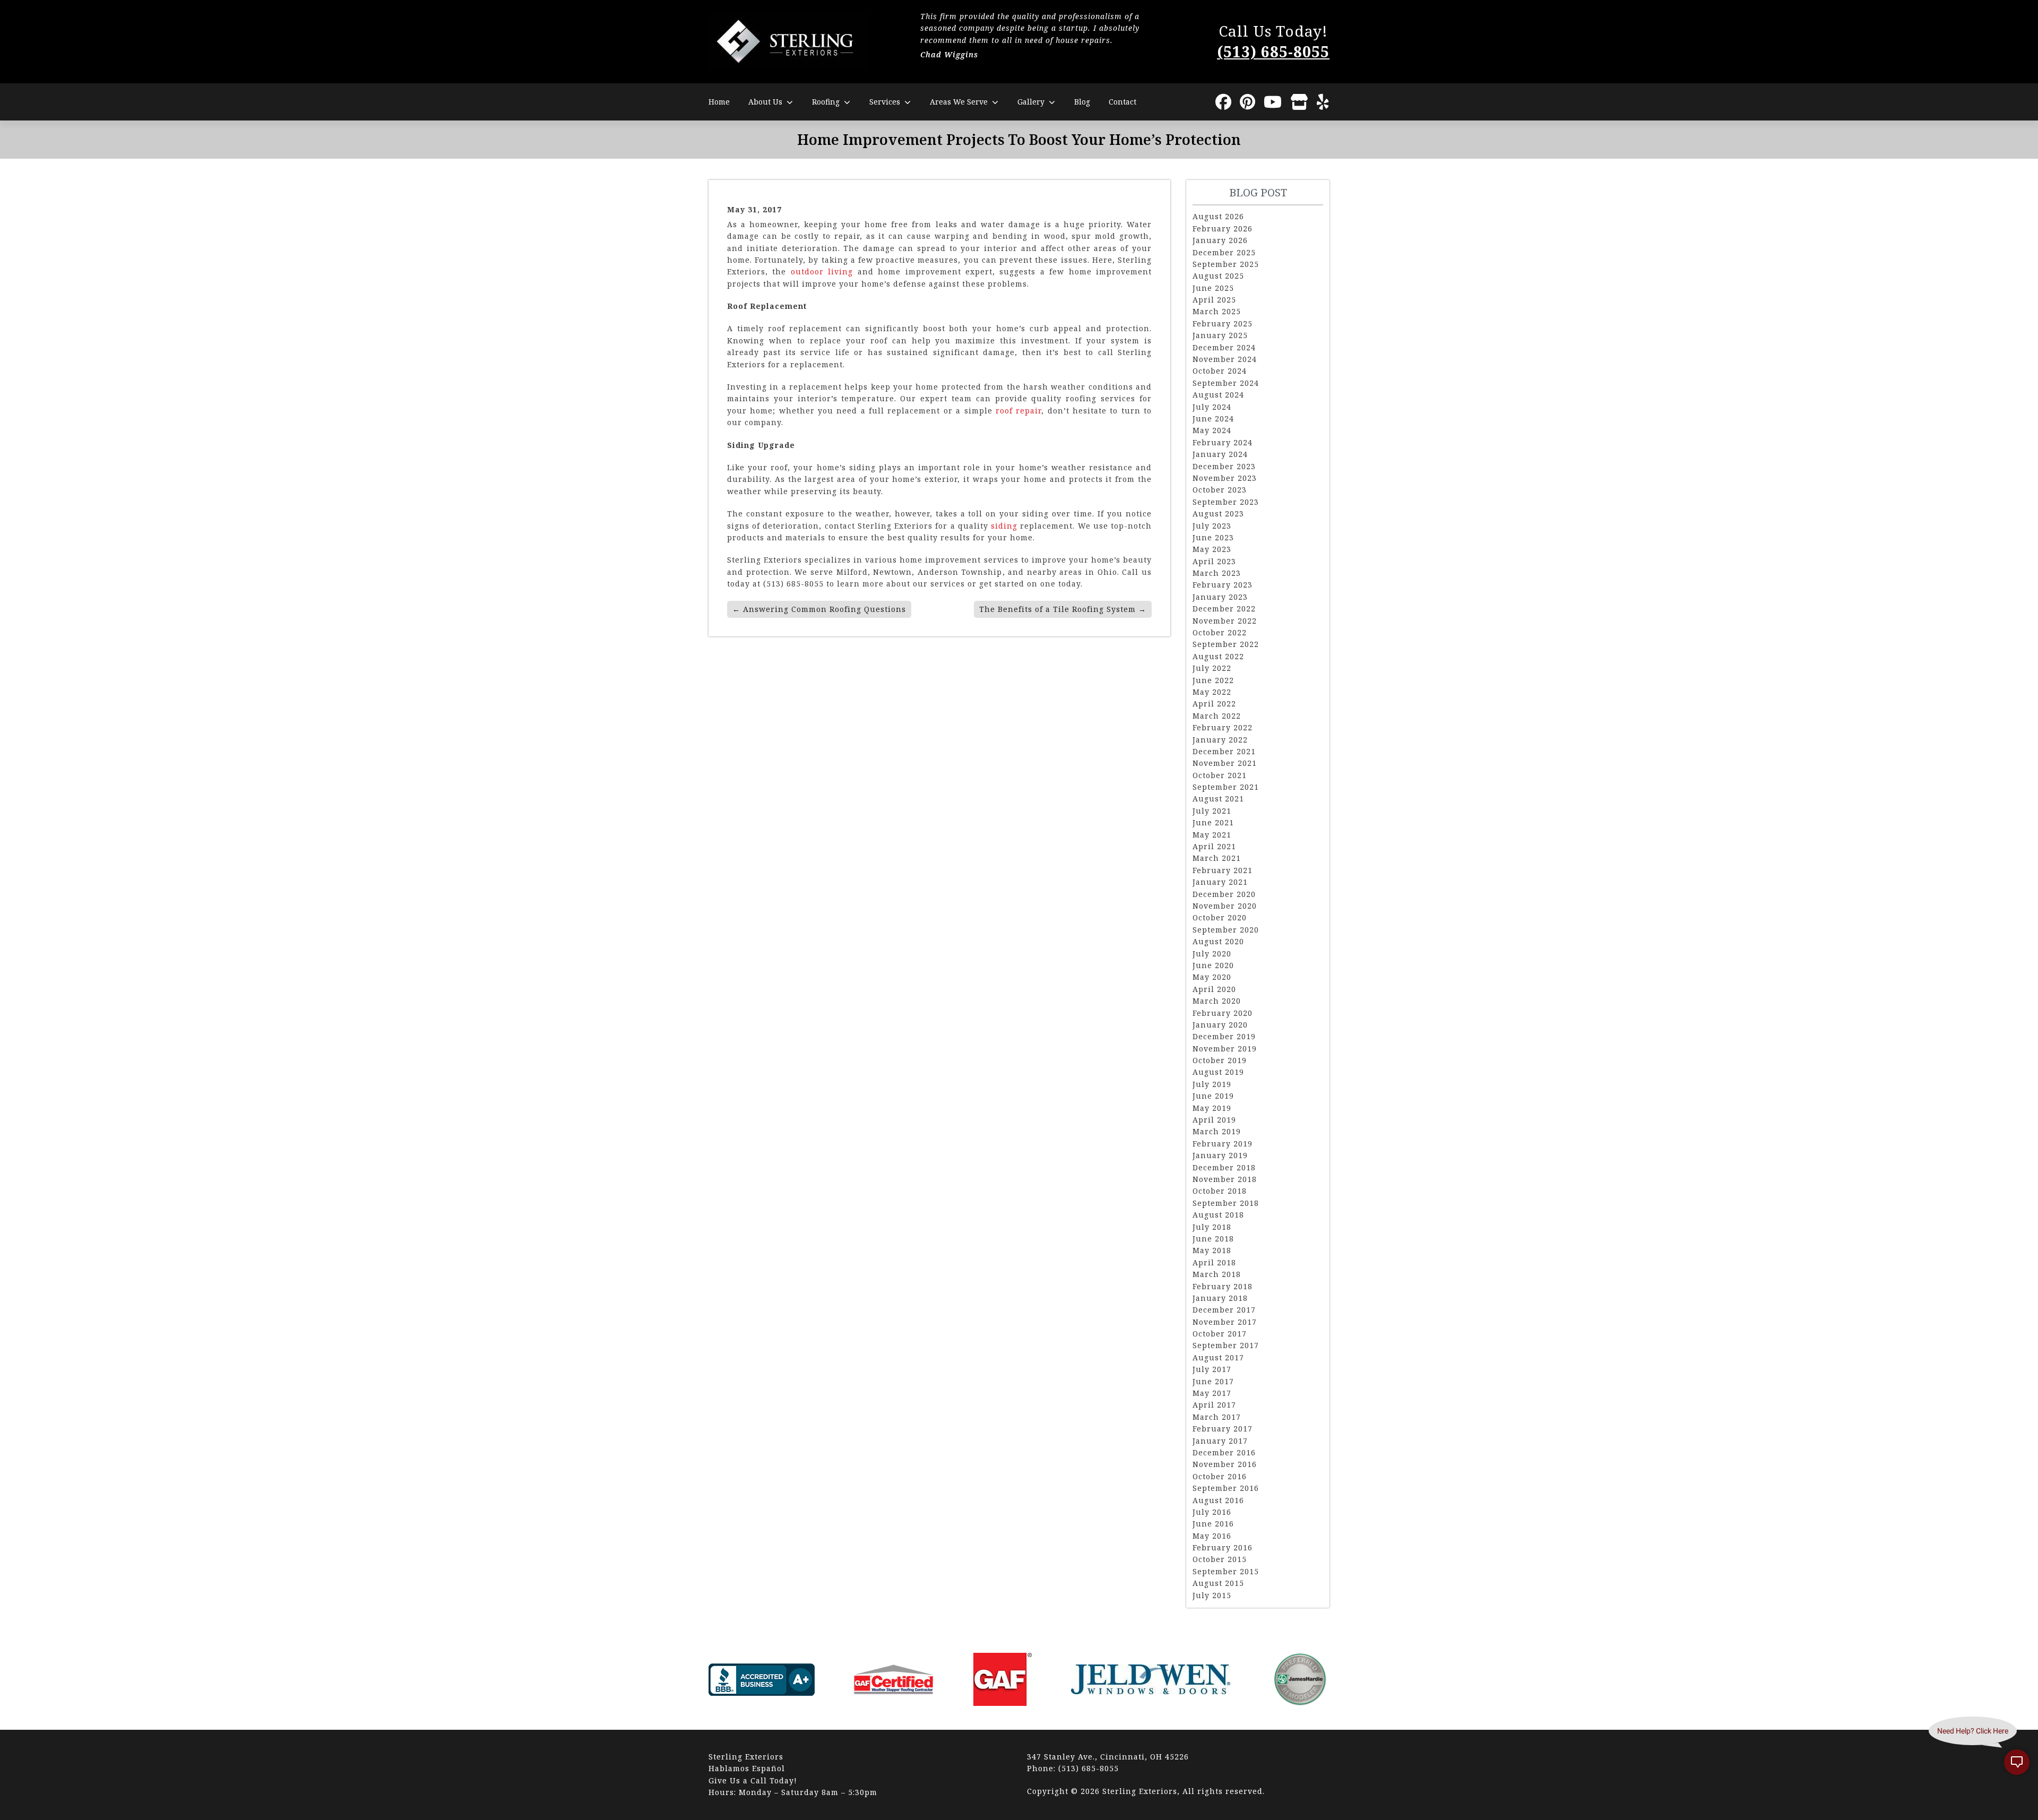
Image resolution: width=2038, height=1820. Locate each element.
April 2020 (1214, 989)
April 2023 (1214, 561)
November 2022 (1225, 621)
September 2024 (1226, 383)
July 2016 (1212, 1512)
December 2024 (1224, 347)
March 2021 (1217, 858)
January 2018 (1220, 1298)
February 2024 (1223, 442)
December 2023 (1224, 466)
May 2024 (1212, 430)
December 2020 (1224, 894)
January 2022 (1220, 740)
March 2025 (1217, 311)
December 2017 (1224, 1310)
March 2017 (1217, 1417)
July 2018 (1212, 1227)
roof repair (1018, 411)
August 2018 (1218, 1215)
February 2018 (1223, 1286)
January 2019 (1220, 1155)
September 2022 (1226, 644)
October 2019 (1220, 1060)
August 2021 (1218, 799)
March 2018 (1217, 1274)
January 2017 (1220, 1441)
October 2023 (1220, 490)
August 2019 (1218, 1072)
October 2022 (1220, 632)
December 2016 (1224, 1452)
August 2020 (1218, 941)
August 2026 (1218, 216)
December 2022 (1224, 609)
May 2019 (1212, 1108)
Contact (1122, 102)
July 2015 (1212, 1595)
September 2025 (1226, 264)
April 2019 (1214, 1120)
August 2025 (1218, 276)
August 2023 (1218, 514)
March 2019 (1217, 1131)
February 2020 (1223, 1013)
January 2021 (1220, 882)
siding (1004, 526)
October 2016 (1220, 1476)
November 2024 (1225, 359)
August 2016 (1218, 1500)
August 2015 (1218, 1583)
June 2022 (1213, 680)
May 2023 (1212, 549)
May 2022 (1212, 692)
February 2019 (1223, 1144)
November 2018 (1225, 1179)
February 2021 (1223, 870)
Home (719, 102)
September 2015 (1226, 1571)
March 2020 (1217, 1001)
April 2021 (1214, 846)
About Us (765, 102)
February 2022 (1223, 727)
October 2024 (1220, 371)
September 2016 (1226, 1488)
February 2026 (1223, 228)
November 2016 (1225, 1464)
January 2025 (1220, 335)
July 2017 (1212, 1369)
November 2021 (1225, 763)
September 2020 (1226, 930)
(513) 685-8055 (1273, 51)
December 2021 (1224, 751)
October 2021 (1220, 775)
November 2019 (1225, 1049)
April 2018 (1214, 1262)
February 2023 (1223, 585)
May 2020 (1212, 977)
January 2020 (1220, 1025)
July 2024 (1212, 407)
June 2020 (1213, 965)
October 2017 (1220, 1334)
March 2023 (1217, 573)
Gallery (1031, 102)
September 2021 (1226, 787)
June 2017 (1213, 1381)
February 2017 (1223, 1429)
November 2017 (1225, 1322)
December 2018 (1224, 1167)
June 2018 (1213, 1239)
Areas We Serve (959, 102)
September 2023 (1226, 502)
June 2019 (1213, 1096)
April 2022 (1214, 704)
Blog (1082, 102)
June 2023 (1213, 537)
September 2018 (1226, 1203)
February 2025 (1223, 324)
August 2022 (1218, 656)
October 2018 (1220, 1191)
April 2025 (1214, 300)
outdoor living (822, 271)
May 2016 (1212, 1536)
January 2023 (1220, 597)
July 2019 (1212, 1084)
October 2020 (1220, 917)
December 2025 (1224, 252)
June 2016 (1213, 1524)
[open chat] (2017, 1762)
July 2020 (1212, 954)
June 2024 (1213, 419)
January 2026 (1220, 240)
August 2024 (1218, 395)
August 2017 (1218, 1357)
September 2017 (1226, 1345)
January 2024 (1220, 454)
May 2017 (1212, 1393)
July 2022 (1212, 668)
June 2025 (1213, 288)
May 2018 (1212, 1250)
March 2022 (1217, 716)
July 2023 (1212, 526)
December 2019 (1224, 1036)
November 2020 (1225, 906)
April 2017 (1214, 1405)
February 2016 (1223, 1547)
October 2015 (1220, 1559)
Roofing (826, 102)
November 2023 (1225, 478)
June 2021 (1213, 822)
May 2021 (1212, 835)
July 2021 (1212, 811)
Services (885, 102)
